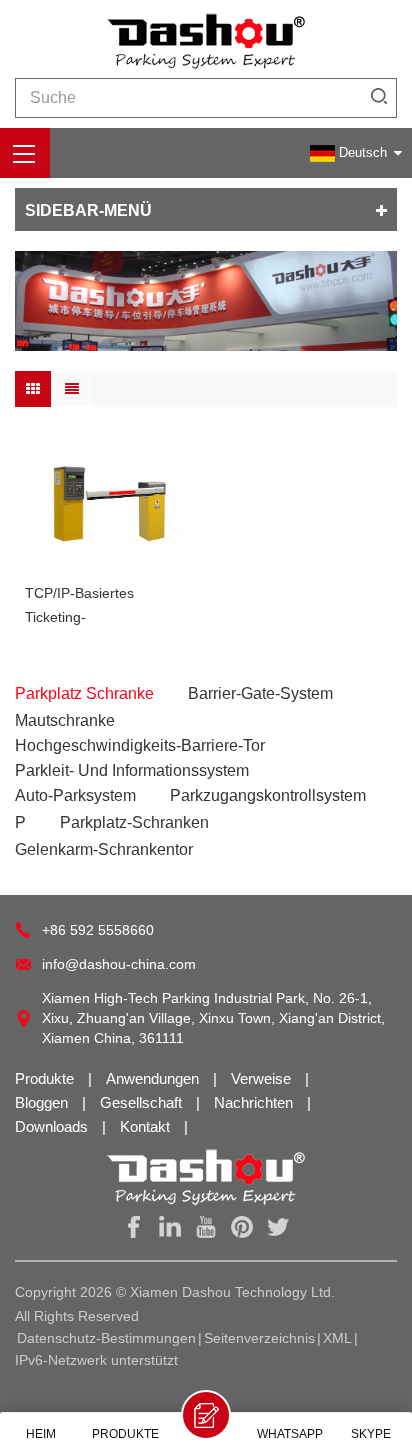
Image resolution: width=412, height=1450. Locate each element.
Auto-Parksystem (75, 795)
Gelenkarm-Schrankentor (104, 849)
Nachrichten (255, 1102)
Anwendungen (154, 1078)
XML (337, 1338)
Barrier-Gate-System (260, 693)
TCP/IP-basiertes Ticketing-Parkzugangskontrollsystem (108, 607)
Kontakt (147, 1126)
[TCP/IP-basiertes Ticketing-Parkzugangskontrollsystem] (108, 502)
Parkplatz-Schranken (134, 822)
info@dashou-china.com (119, 964)
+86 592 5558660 (98, 930)
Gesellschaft (143, 1102)
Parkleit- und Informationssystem (132, 770)
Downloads (53, 1126)
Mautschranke (65, 720)
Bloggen (43, 1102)
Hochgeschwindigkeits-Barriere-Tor (140, 745)
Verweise (263, 1078)
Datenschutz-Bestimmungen (106, 1338)
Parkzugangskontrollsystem (268, 795)
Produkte (46, 1078)
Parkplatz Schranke (84, 693)
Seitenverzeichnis (259, 1338)
